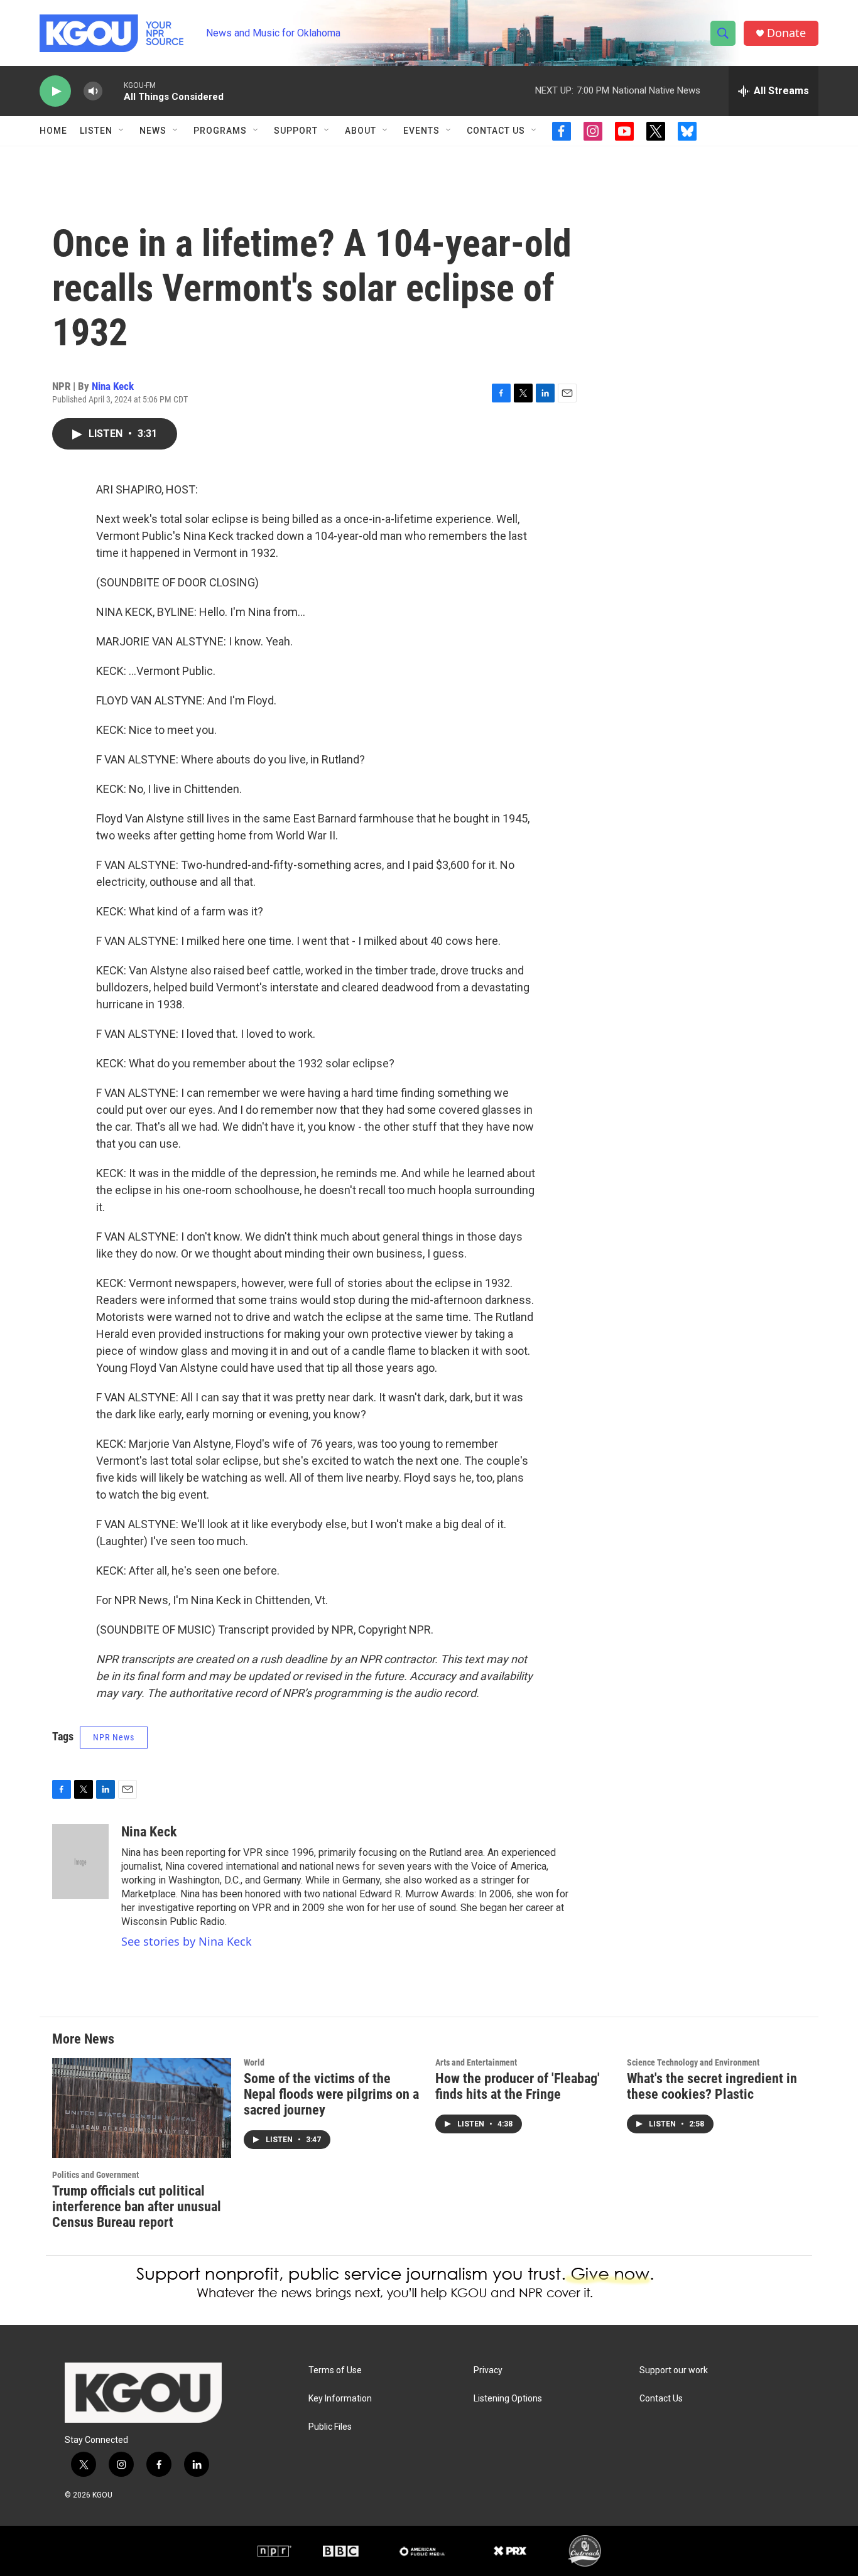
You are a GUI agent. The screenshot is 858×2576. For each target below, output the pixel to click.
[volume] (93, 91)
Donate (786, 33)
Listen (96, 131)
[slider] (113, 91)
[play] (55, 91)
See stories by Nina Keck (187, 1941)
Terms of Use (335, 2370)
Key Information (340, 2399)
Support (296, 131)
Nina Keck (113, 386)
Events (421, 131)
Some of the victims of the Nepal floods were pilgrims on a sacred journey (331, 2094)
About (361, 131)
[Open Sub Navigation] (122, 131)
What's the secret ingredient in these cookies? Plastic (712, 2086)
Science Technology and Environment (693, 2062)
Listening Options (508, 2399)
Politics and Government (95, 2175)
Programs (220, 131)
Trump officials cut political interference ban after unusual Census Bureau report (137, 2207)
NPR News (114, 1737)
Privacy (488, 2370)
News (153, 131)
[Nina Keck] (80, 1862)
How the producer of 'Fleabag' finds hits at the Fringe (518, 2086)
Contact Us (496, 131)
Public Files (330, 2427)
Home (53, 131)
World (254, 2062)
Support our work (674, 2370)
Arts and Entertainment (476, 2062)
